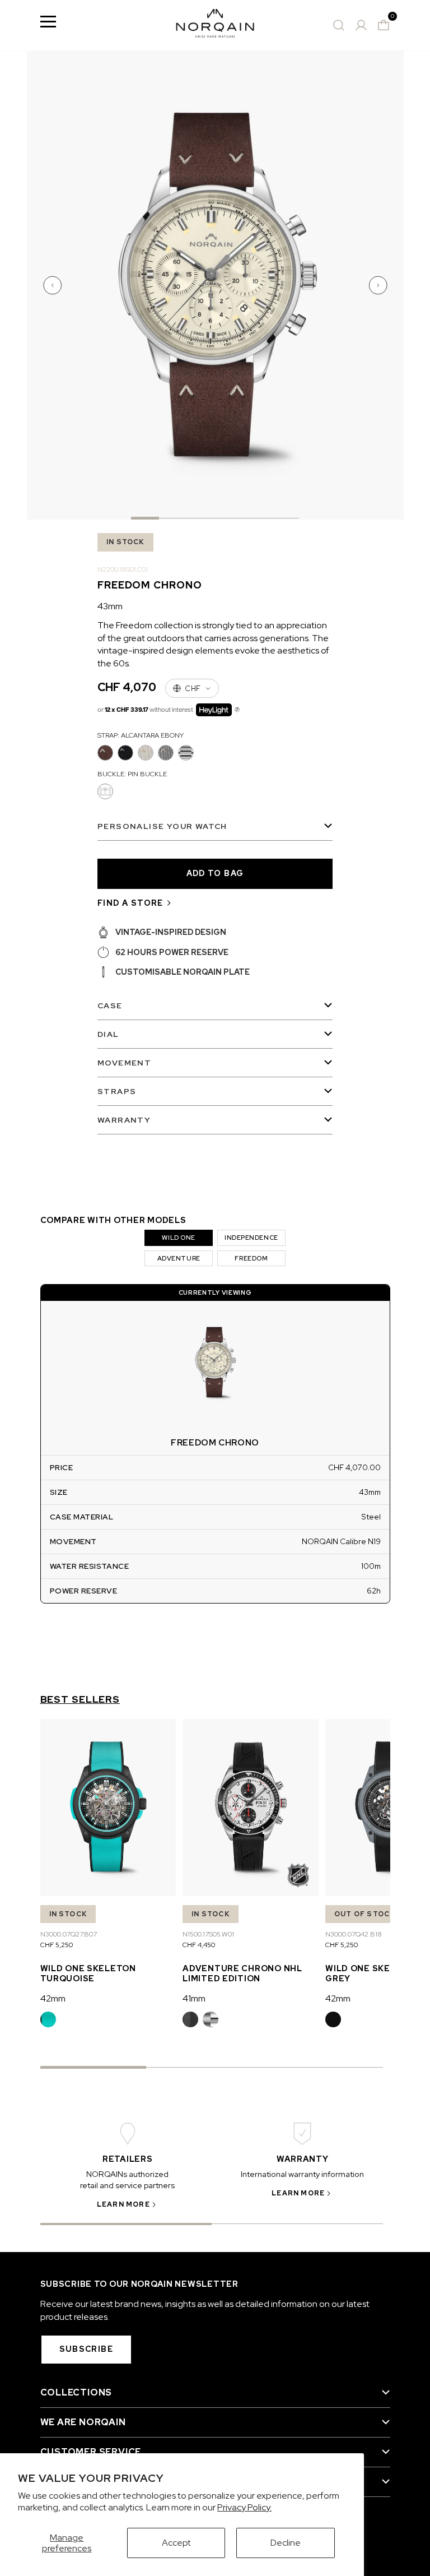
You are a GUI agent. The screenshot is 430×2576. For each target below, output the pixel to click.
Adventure (179, 1258)
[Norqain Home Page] (215, 25)
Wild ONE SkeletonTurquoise (88, 1973)
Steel (211, 2019)
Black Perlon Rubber (125, 753)
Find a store (130, 903)
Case (110, 1006)
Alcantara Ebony (105, 753)
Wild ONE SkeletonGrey (373, 1973)
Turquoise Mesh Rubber (48, 2019)
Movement (124, 1063)
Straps (117, 1091)
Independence (251, 1238)
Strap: (141, 735)
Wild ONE (178, 1238)
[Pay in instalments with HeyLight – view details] (237, 710)
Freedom (251, 1258)
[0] (384, 25)
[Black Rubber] (190, 2019)
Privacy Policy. (244, 2507)
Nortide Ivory (146, 753)
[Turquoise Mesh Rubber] (48, 2019)
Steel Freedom (186, 753)
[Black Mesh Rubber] (333, 2019)
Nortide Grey (166, 753)
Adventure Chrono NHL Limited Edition (242, 1973)
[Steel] (211, 2019)
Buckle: (132, 774)
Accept (176, 2543)
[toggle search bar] (339, 25)
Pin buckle (105, 791)
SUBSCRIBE (87, 2349)
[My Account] (361, 25)
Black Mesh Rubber (333, 2019)
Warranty (124, 1120)
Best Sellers (80, 1699)
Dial (108, 1034)
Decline (286, 2543)
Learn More (123, 2204)
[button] (54, 285)
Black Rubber (190, 2019)
